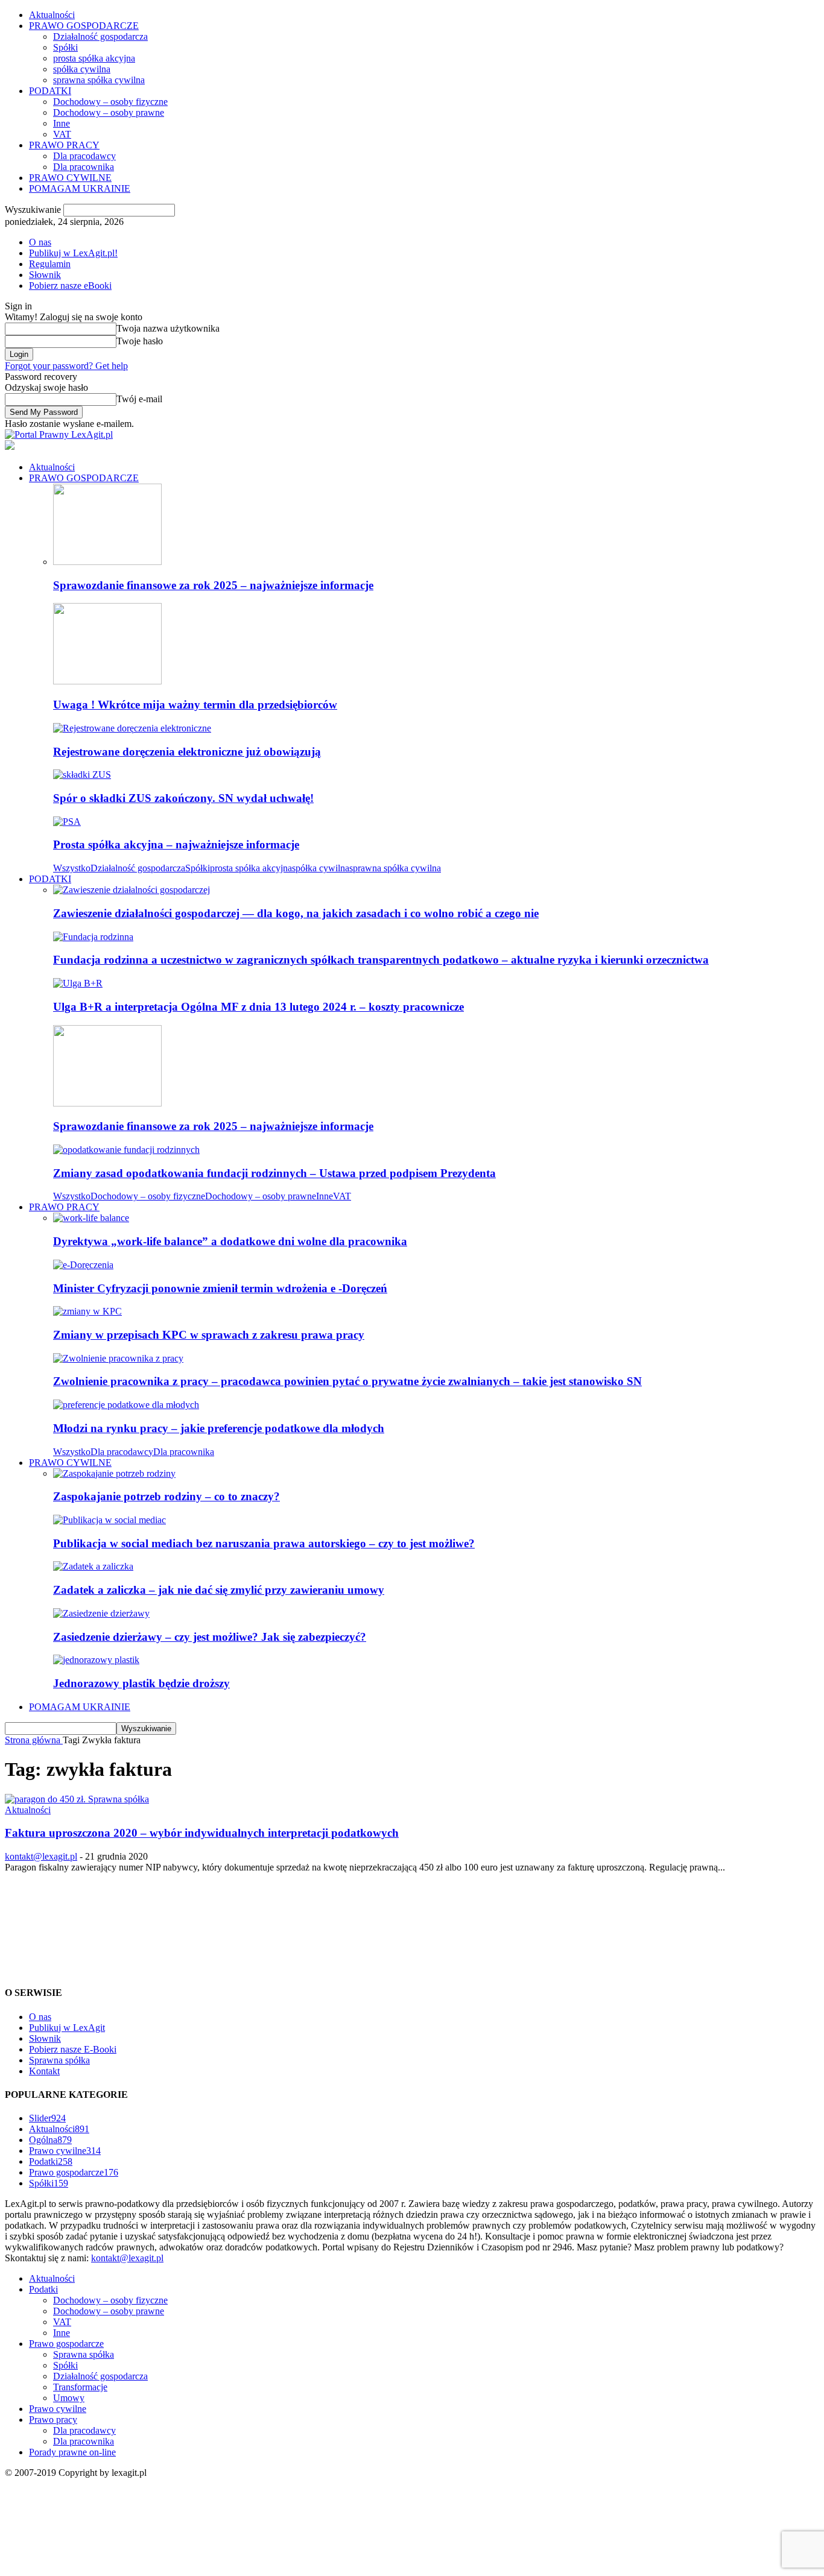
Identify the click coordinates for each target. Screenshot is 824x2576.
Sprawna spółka (59, 2060)
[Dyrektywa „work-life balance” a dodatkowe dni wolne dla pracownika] (91, 1218)
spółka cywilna (82, 69)
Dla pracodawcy (84, 156)
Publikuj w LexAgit (67, 2028)
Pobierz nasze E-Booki (73, 2049)
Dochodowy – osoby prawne (109, 112)
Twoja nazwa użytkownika (168, 328)
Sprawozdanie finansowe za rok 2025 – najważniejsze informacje (213, 585)
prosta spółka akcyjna (94, 58)
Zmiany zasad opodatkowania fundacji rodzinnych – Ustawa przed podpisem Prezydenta (274, 1173)
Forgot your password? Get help (66, 366)
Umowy (69, 2398)
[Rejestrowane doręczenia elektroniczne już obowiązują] (132, 728)
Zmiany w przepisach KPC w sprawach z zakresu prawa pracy (209, 1335)
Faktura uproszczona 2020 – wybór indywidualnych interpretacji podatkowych (202, 1833)
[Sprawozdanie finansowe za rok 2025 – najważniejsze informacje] (107, 562)
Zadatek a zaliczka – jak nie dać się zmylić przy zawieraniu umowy (219, 1590)
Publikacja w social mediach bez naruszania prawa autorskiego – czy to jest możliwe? (264, 1543)
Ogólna (50, 2140)
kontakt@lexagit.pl (41, 1856)
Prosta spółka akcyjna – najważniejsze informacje (176, 844)
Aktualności (52, 15)
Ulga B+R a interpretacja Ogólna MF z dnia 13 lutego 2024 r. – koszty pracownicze (258, 1007)
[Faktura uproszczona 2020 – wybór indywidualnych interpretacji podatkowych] (77, 1799)
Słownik (45, 275)
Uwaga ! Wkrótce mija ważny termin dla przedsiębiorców (195, 705)
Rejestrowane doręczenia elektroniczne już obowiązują (187, 752)
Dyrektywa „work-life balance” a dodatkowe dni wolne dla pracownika (230, 1241)
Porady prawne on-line (72, 2452)
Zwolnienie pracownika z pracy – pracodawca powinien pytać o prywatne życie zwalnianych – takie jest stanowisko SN (347, 1381)
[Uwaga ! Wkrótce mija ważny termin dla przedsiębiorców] (107, 681)
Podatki (51, 2161)
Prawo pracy (53, 2420)
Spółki (65, 47)
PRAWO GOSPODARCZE (84, 26)
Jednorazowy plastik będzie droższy (141, 1683)
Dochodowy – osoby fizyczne (110, 102)
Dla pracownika (84, 167)
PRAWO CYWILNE (70, 178)
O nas (40, 242)
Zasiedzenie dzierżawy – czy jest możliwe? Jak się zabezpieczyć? (210, 1637)
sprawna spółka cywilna (99, 80)
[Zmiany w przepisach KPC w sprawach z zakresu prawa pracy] (87, 1311)
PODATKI (50, 91)
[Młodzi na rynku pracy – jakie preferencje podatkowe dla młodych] (126, 1405)
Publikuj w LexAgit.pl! (73, 253)
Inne (62, 123)
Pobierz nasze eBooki (70, 286)
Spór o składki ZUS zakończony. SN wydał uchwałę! (183, 798)
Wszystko (72, 868)
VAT (62, 134)
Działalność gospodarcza (100, 36)
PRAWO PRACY (64, 145)
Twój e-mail (139, 399)
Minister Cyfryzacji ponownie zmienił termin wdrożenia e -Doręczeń (220, 1288)
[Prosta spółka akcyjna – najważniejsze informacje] (67, 822)
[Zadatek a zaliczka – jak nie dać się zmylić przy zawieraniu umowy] (93, 1566)
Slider (47, 2118)
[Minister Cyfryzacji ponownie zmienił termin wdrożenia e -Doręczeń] (83, 1265)
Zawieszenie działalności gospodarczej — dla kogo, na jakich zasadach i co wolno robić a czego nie (296, 913)
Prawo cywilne (65, 2151)
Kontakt (44, 2071)
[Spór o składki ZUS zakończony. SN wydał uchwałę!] (82, 775)
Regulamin (50, 264)
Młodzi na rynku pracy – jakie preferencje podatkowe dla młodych (219, 1428)
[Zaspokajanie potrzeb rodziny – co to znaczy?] (114, 1473)
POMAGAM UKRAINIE (80, 188)
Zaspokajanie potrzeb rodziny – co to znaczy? (166, 1496)
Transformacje (80, 2387)
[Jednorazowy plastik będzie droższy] (96, 1660)
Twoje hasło (140, 341)
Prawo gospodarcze (74, 2172)
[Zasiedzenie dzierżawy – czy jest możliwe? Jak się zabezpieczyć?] (101, 1613)
